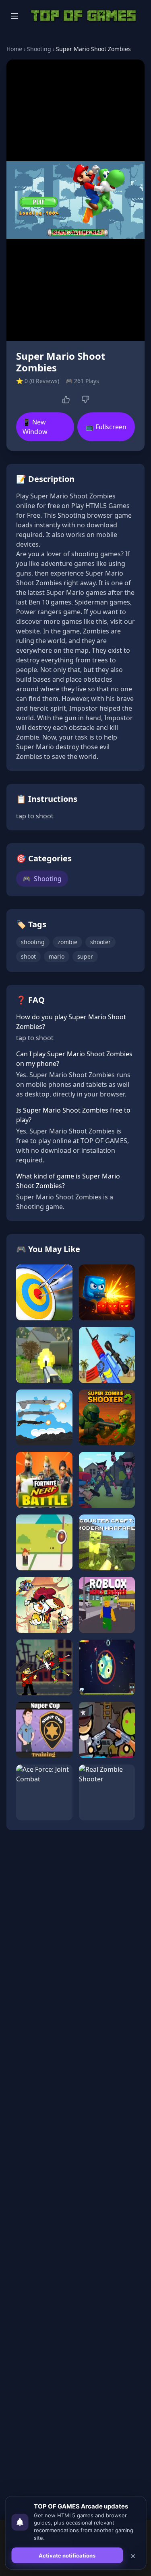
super (85, 956)
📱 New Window (35, 427)
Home (14, 49)
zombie (67, 942)
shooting (33, 942)
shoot (28, 956)
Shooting (39, 49)
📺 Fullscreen (106, 427)
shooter (100, 942)
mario (57, 956)
